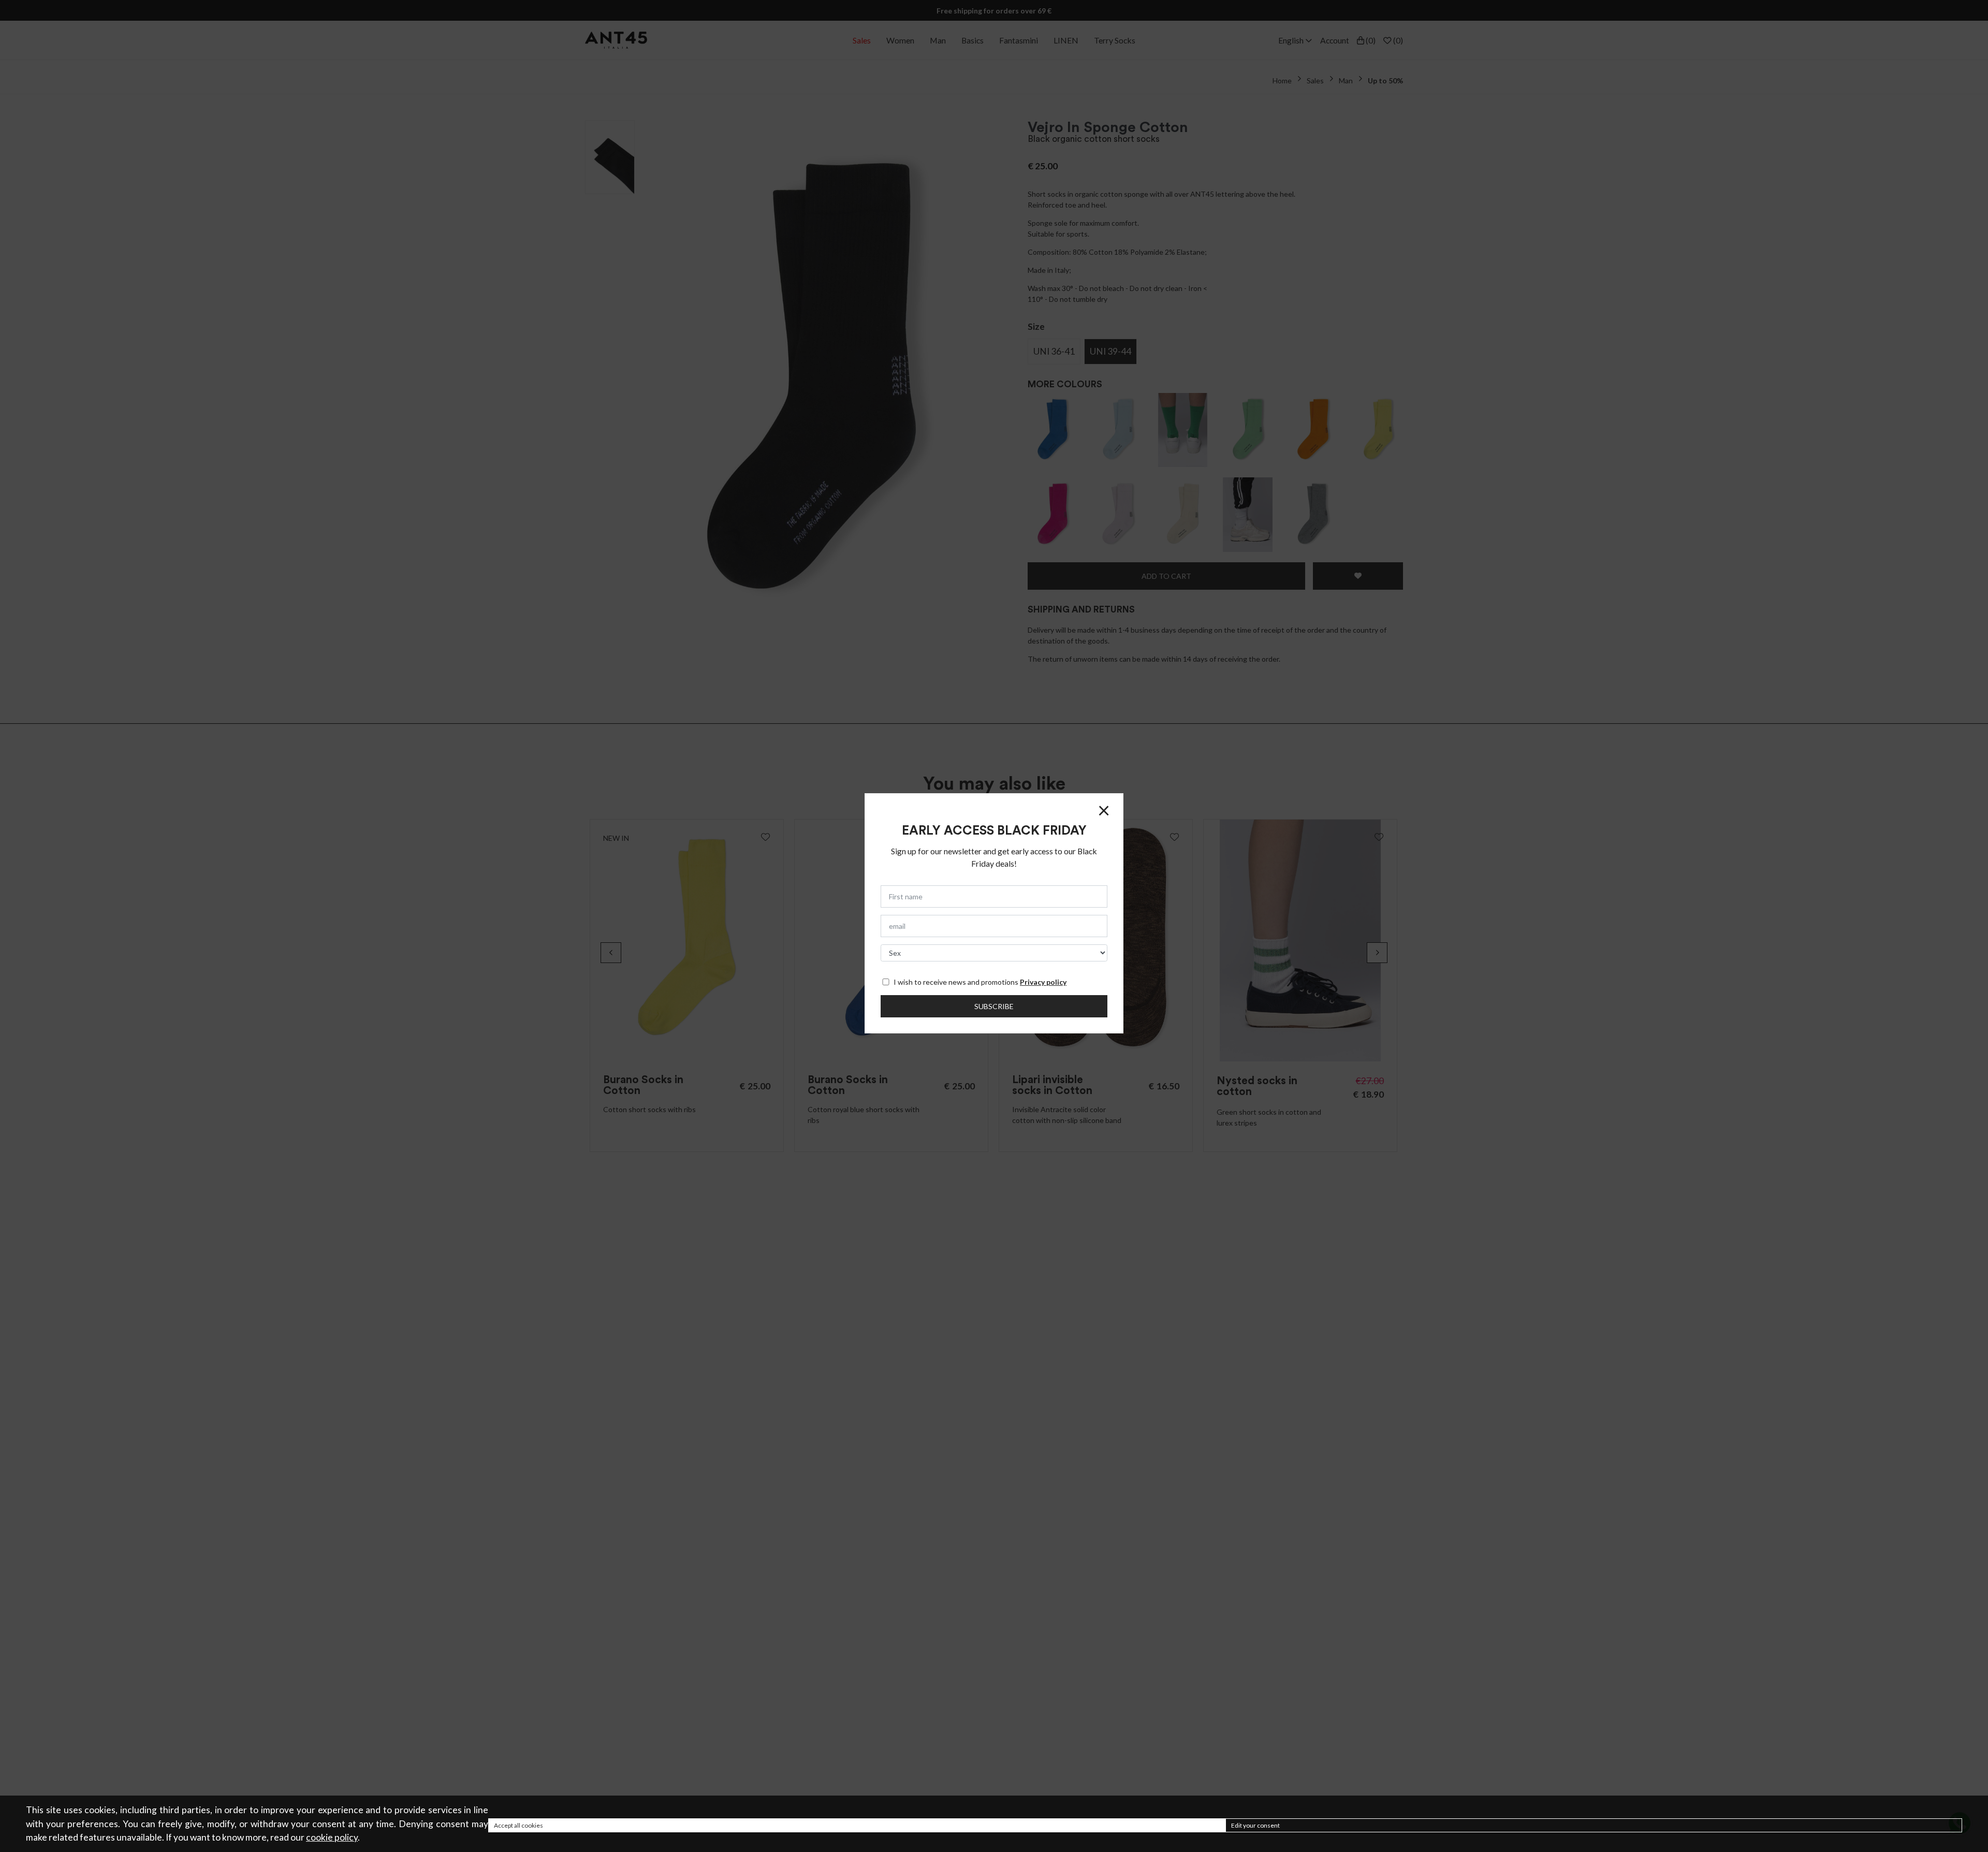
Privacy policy (1043, 982)
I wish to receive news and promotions (980, 982)
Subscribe (994, 1006)
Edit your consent (1255, 1825)
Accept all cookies (518, 1825)
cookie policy (332, 1837)
